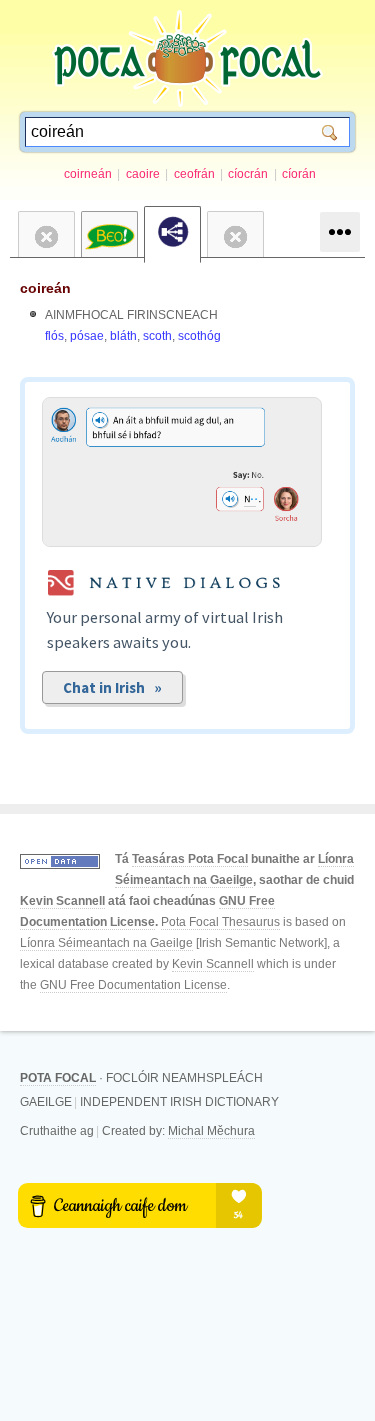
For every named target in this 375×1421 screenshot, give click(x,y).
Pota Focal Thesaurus (220, 922)
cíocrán (248, 174)
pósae (87, 336)
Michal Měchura (211, 1131)
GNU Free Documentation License (133, 985)
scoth (157, 336)
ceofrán (194, 174)
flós (54, 336)
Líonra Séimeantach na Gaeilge (106, 943)
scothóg (199, 336)
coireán (45, 288)
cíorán (299, 174)
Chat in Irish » (112, 687)
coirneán (88, 174)
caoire (143, 174)
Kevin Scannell (62, 901)
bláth (123, 336)
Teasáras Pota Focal (190, 859)
